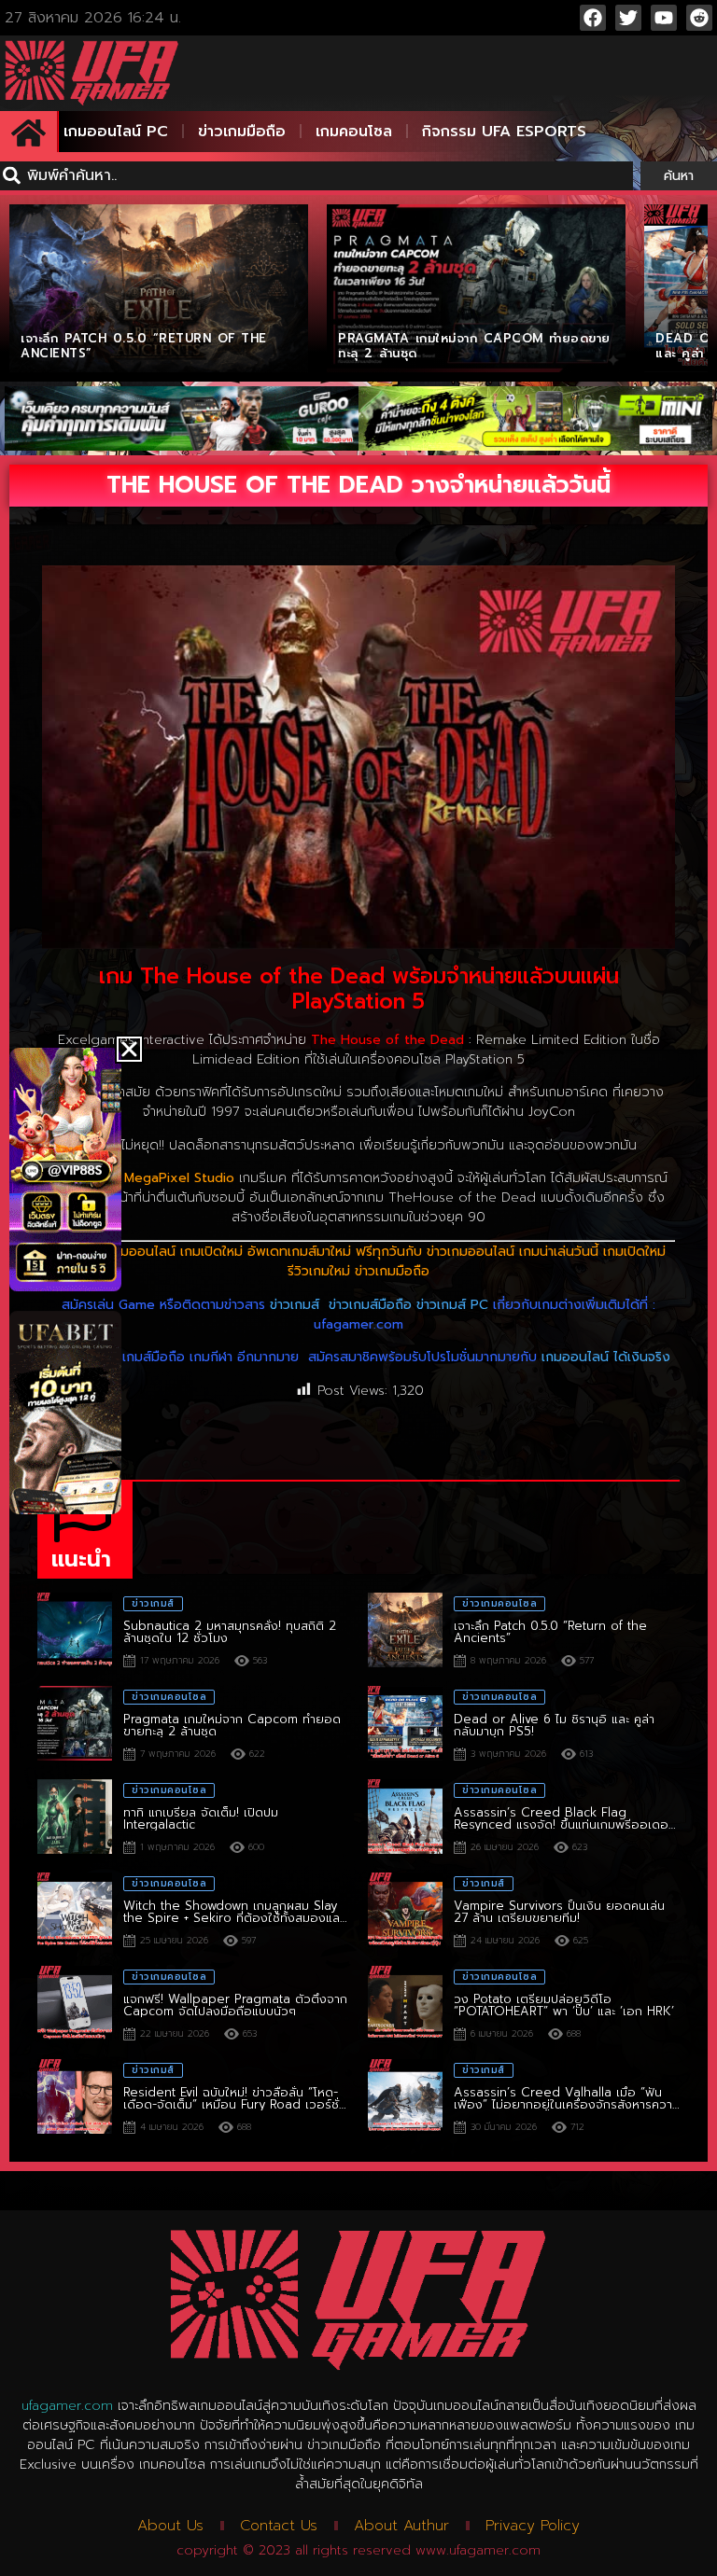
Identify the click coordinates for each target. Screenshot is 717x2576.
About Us (170, 2526)
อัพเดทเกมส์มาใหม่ (299, 1252)
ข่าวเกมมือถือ (242, 132)
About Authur (401, 2526)
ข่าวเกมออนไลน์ (471, 1252)
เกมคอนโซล (354, 132)
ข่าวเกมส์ (295, 1305)
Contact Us (279, 2526)
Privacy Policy (533, 2526)
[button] (129, 1049)
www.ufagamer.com (478, 2550)
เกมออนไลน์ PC (116, 132)
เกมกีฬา (211, 1357)
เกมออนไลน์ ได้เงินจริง (606, 1357)
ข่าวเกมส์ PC (452, 1305)
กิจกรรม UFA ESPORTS (504, 132)
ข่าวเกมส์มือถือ (370, 1305)
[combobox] (316, 176)
